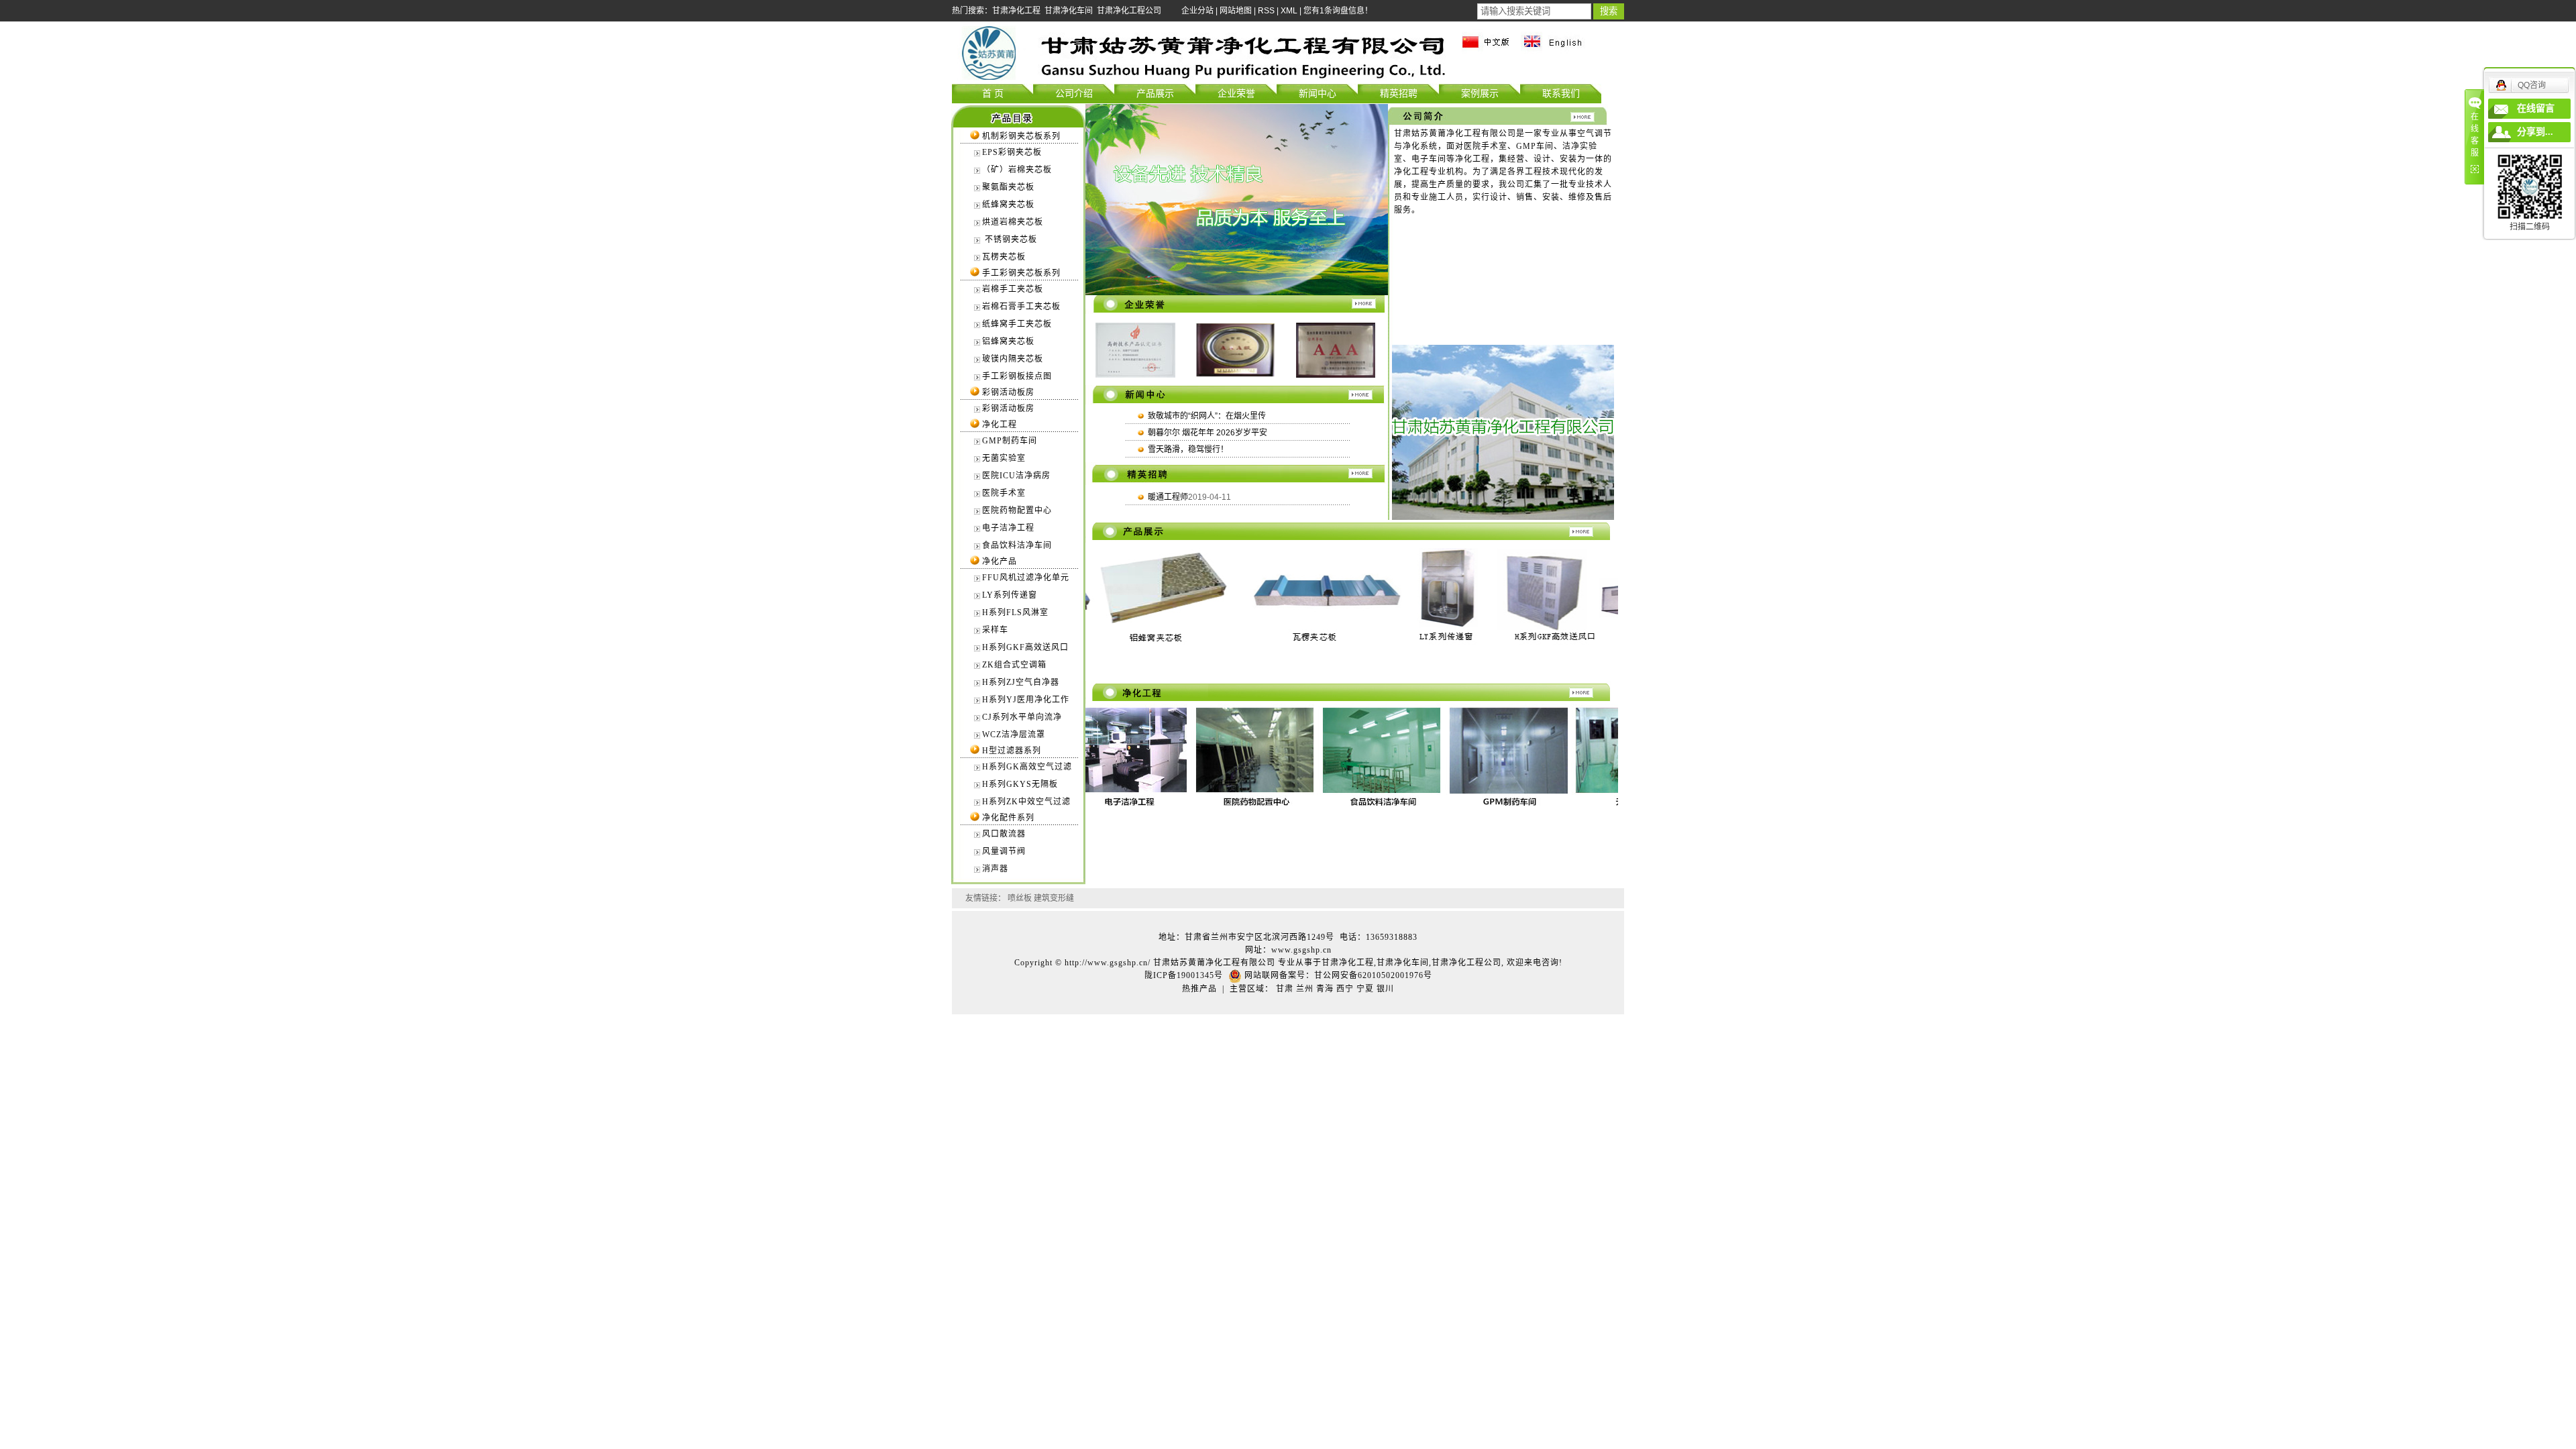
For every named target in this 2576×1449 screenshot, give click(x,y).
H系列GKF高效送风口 (1025, 647)
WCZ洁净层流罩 (1014, 735)
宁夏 (1365, 989)
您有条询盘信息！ (1338, 11)
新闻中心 (1318, 93)
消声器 (995, 869)
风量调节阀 (1004, 851)
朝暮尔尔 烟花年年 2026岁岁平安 (1207, 433)
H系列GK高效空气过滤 (1027, 767)
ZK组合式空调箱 (1014, 665)
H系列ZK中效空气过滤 (1026, 802)
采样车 (995, 630)
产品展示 (1155, 93)
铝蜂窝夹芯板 (1008, 341)
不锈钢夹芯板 (1010, 239)
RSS (1266, 11)
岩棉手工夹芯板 (1013, 289)
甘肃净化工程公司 (1129, 11)
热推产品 (1199, 989)
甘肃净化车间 (1069, 11)
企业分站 (1197, 11)
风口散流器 (1004, 834)
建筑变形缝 (1054, 898)
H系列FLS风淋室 (1015, 612)
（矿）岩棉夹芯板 (1017, 170)
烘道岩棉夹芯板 (1013, 222)
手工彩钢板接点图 (1017, 376)
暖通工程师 (1168, 497)
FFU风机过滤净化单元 (1026, 578)
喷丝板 (1020, 898)
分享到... (2535, 132)
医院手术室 (1004, 493)
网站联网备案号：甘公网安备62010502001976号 (1337, 975)
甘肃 (1285, 989)
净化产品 (1000, 561)
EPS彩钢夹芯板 (1012, 152)
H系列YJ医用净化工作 (1026, 700)
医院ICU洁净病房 (1016, 476)
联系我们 (1561, 93)
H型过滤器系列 (1012, 751)
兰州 (1305, 989)
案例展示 (1480, 93)
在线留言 (2536, 108)
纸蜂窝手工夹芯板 (1017, 324)
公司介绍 (1074, 93)
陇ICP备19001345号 (1184, 975)
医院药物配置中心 (1017, 511)
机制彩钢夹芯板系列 (1021, 136)
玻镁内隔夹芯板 (1013, 359)
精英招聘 (1399, 93)
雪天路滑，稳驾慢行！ (1188, 449)
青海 (1325, 989)
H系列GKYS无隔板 (1020, 784)
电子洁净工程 (1008, 528)
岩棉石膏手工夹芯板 (1021, 307)
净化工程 (1000, 425)
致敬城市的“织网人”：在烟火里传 (1207, 416)
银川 (1385, 989)
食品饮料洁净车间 (1017, 545)
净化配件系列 (1008, 818)
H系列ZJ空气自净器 (1021, 682)
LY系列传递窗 (1010, 595)
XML (1289, 11)
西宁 (1345, 989)
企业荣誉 (1236, 93)
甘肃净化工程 (1016, 11)
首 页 (993, 93)
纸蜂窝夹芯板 (1008, 205)
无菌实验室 (1004, 458)
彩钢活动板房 (1008, 392)
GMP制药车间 (1010, 441)
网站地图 (1236, 11)
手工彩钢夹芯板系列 (1021, 273)
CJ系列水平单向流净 (1022, 717)
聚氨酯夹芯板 (1008, 187)
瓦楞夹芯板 (1004, 257)
